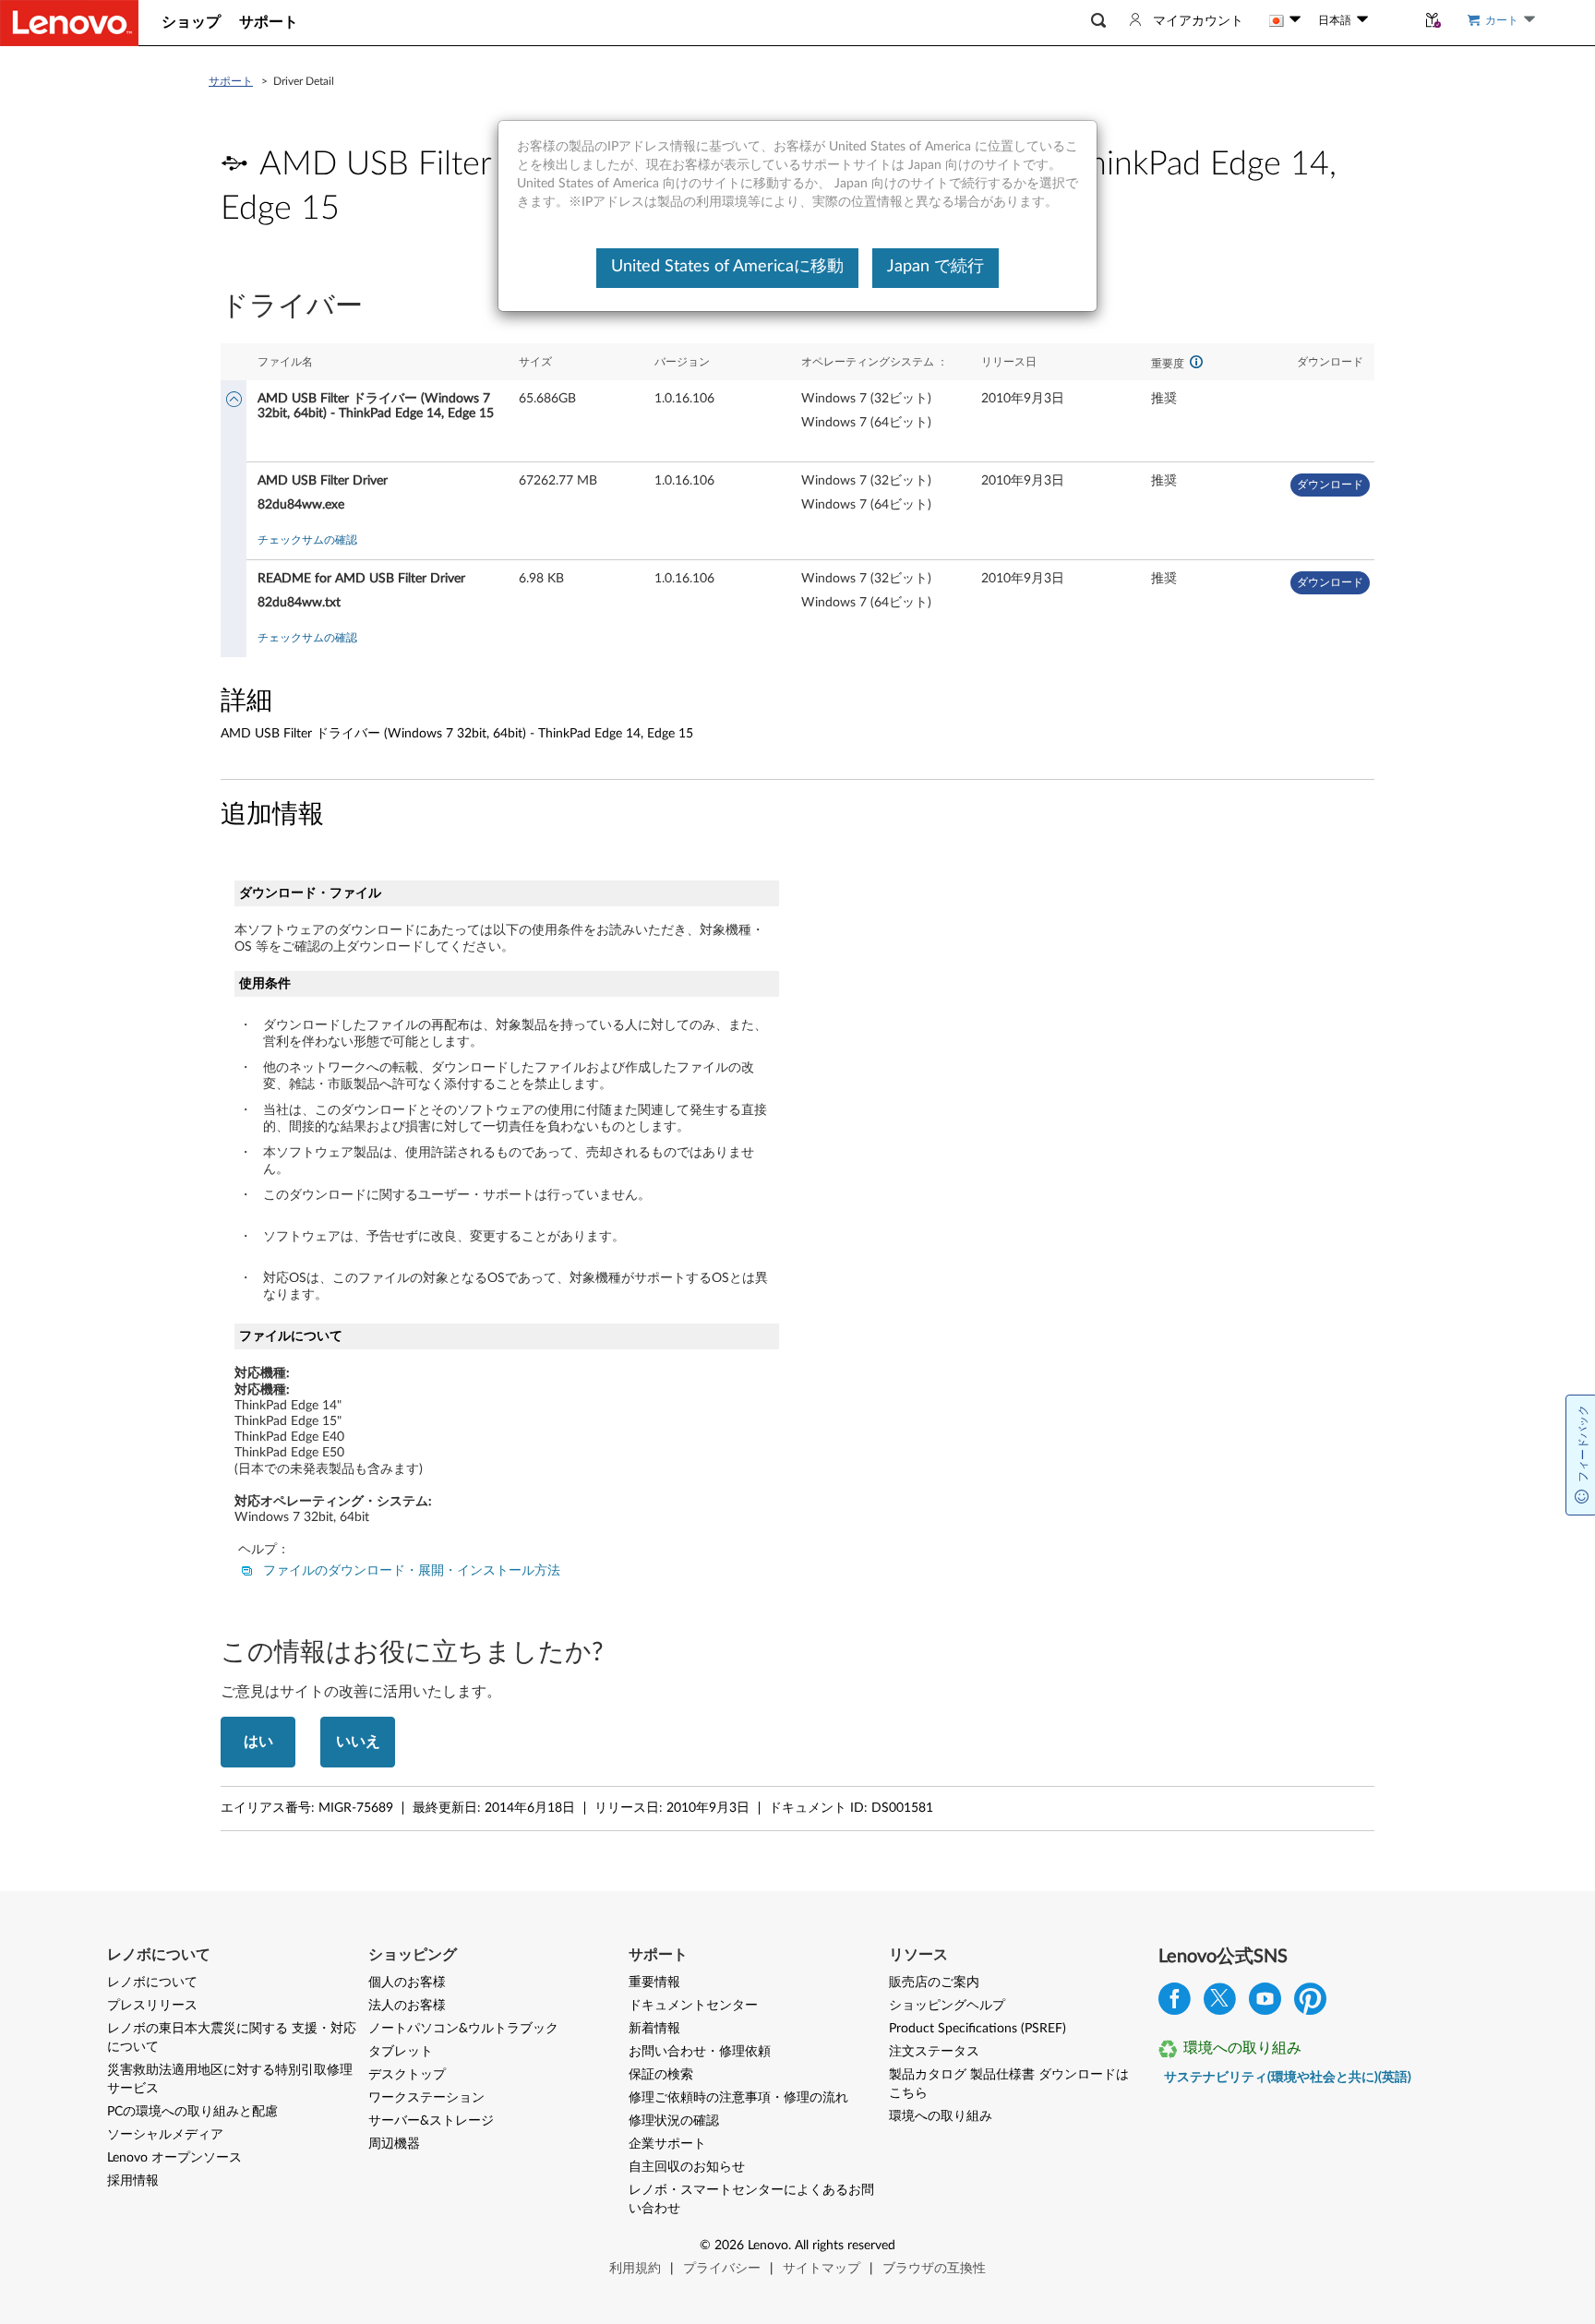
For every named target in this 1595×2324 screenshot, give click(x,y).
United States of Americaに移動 (727, 267)
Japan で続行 (935, 267)
